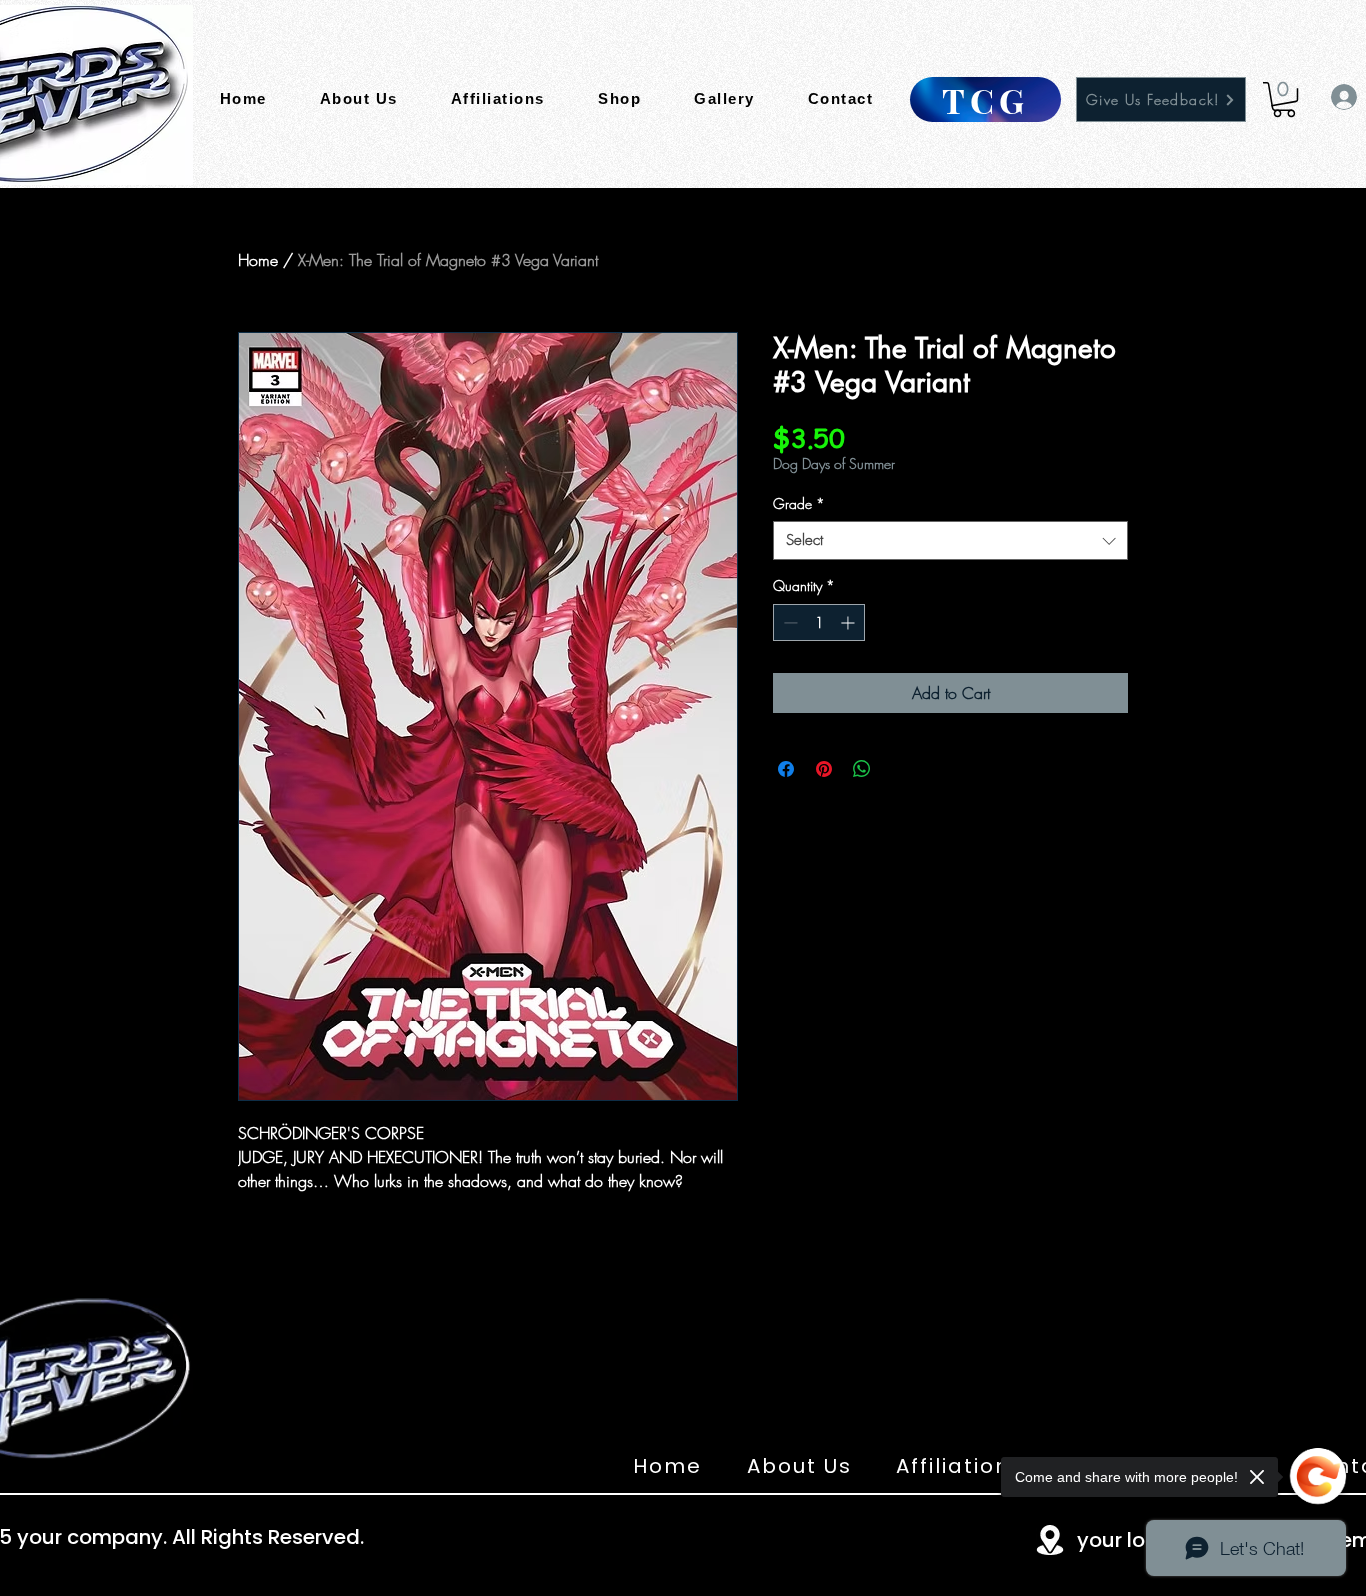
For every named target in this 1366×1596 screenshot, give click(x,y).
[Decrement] (788, 622)
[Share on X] (900, 769)
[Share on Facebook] (786, 769)
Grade (799, 503)
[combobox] (950, 540)
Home (258, 260)
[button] (1284, 99)
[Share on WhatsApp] (862, 769)
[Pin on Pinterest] (824, 769)
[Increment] (849, 622)
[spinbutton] (819, 622)
